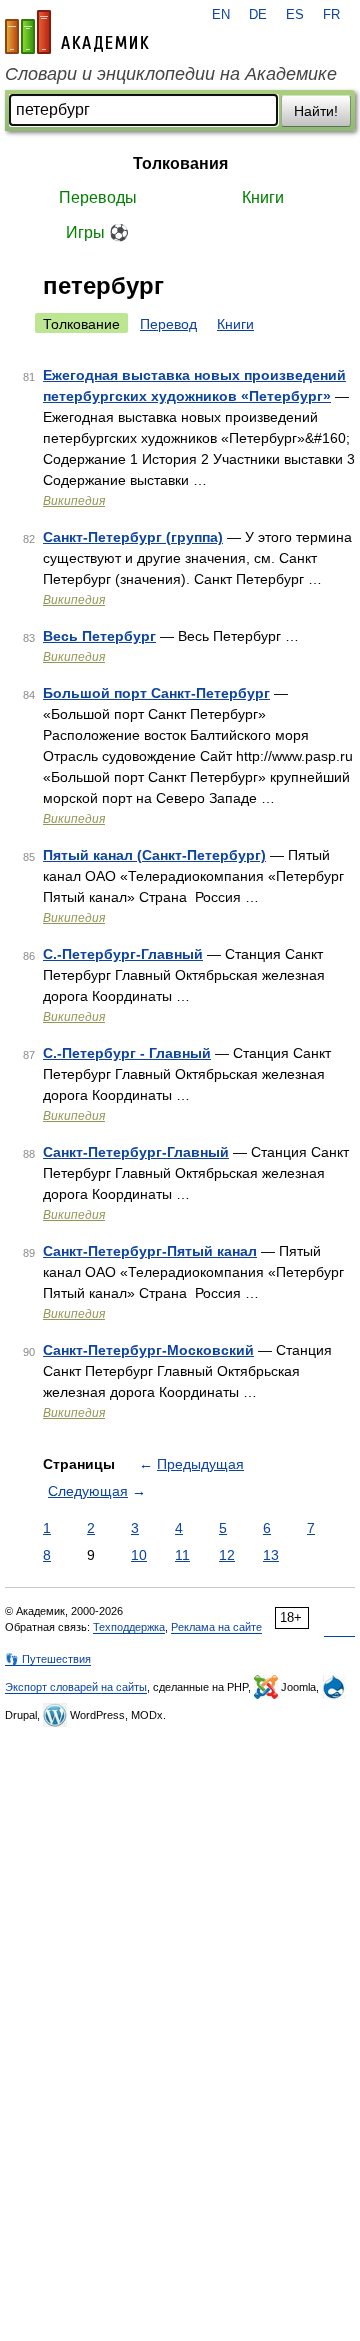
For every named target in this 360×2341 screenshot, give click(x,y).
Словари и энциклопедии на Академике (171, 74)
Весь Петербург (99, 636)
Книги (263, 197)
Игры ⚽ (97, 232)
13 (271, 1555)
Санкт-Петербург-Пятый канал (150, 1251)
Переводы (98, 197)
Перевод (168, 324)
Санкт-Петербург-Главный (136, 1152)
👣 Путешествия (48, 1659)
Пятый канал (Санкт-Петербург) (154, 855)
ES (295, 15)
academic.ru (77, 32)
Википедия (74, 501)
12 (227, 1555)
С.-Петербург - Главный (127, 1053)
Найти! (316, 111)
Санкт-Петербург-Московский (148, 1350)
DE (258, 15)
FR (331, 15)
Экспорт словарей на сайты (76, 1687)
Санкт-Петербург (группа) (133, 537)
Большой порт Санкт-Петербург (156, 693)
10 (139, 1555)
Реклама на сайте (216, 1627)
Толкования (180, 163)
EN (221, 15)
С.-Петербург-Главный (123, 954)
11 (182, 1555)
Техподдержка (129, 1627)
